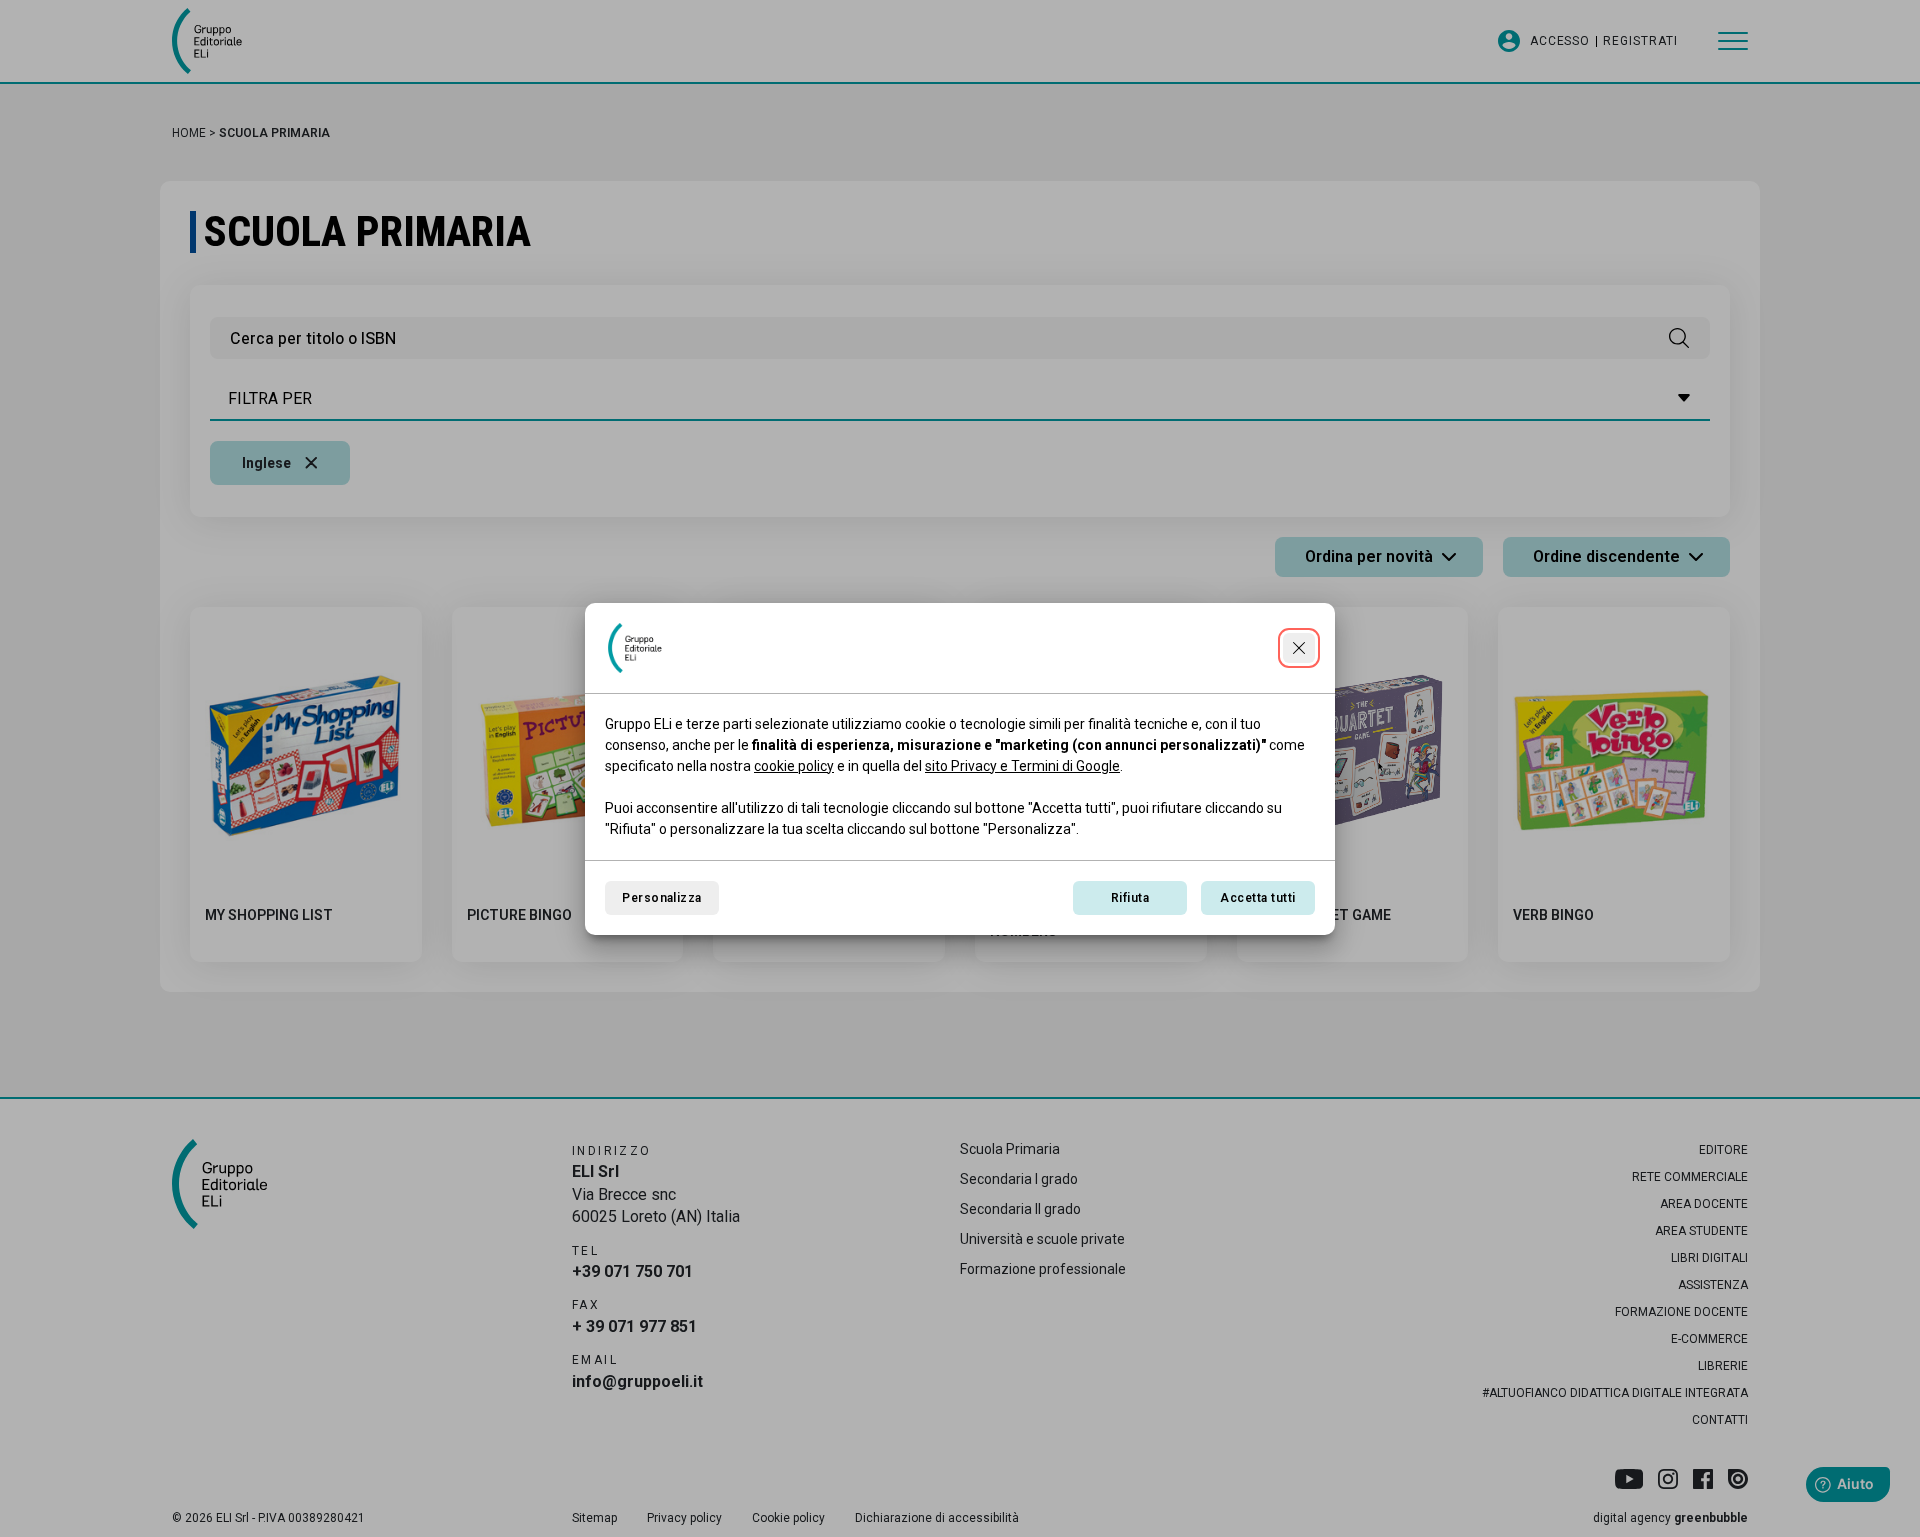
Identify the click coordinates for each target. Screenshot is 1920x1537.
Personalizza (662, 898)
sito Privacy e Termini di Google (1022, 766)
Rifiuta (1130, 898)
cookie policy (794, 766)
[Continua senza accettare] (1299, 648)
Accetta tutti (1257, 898)
